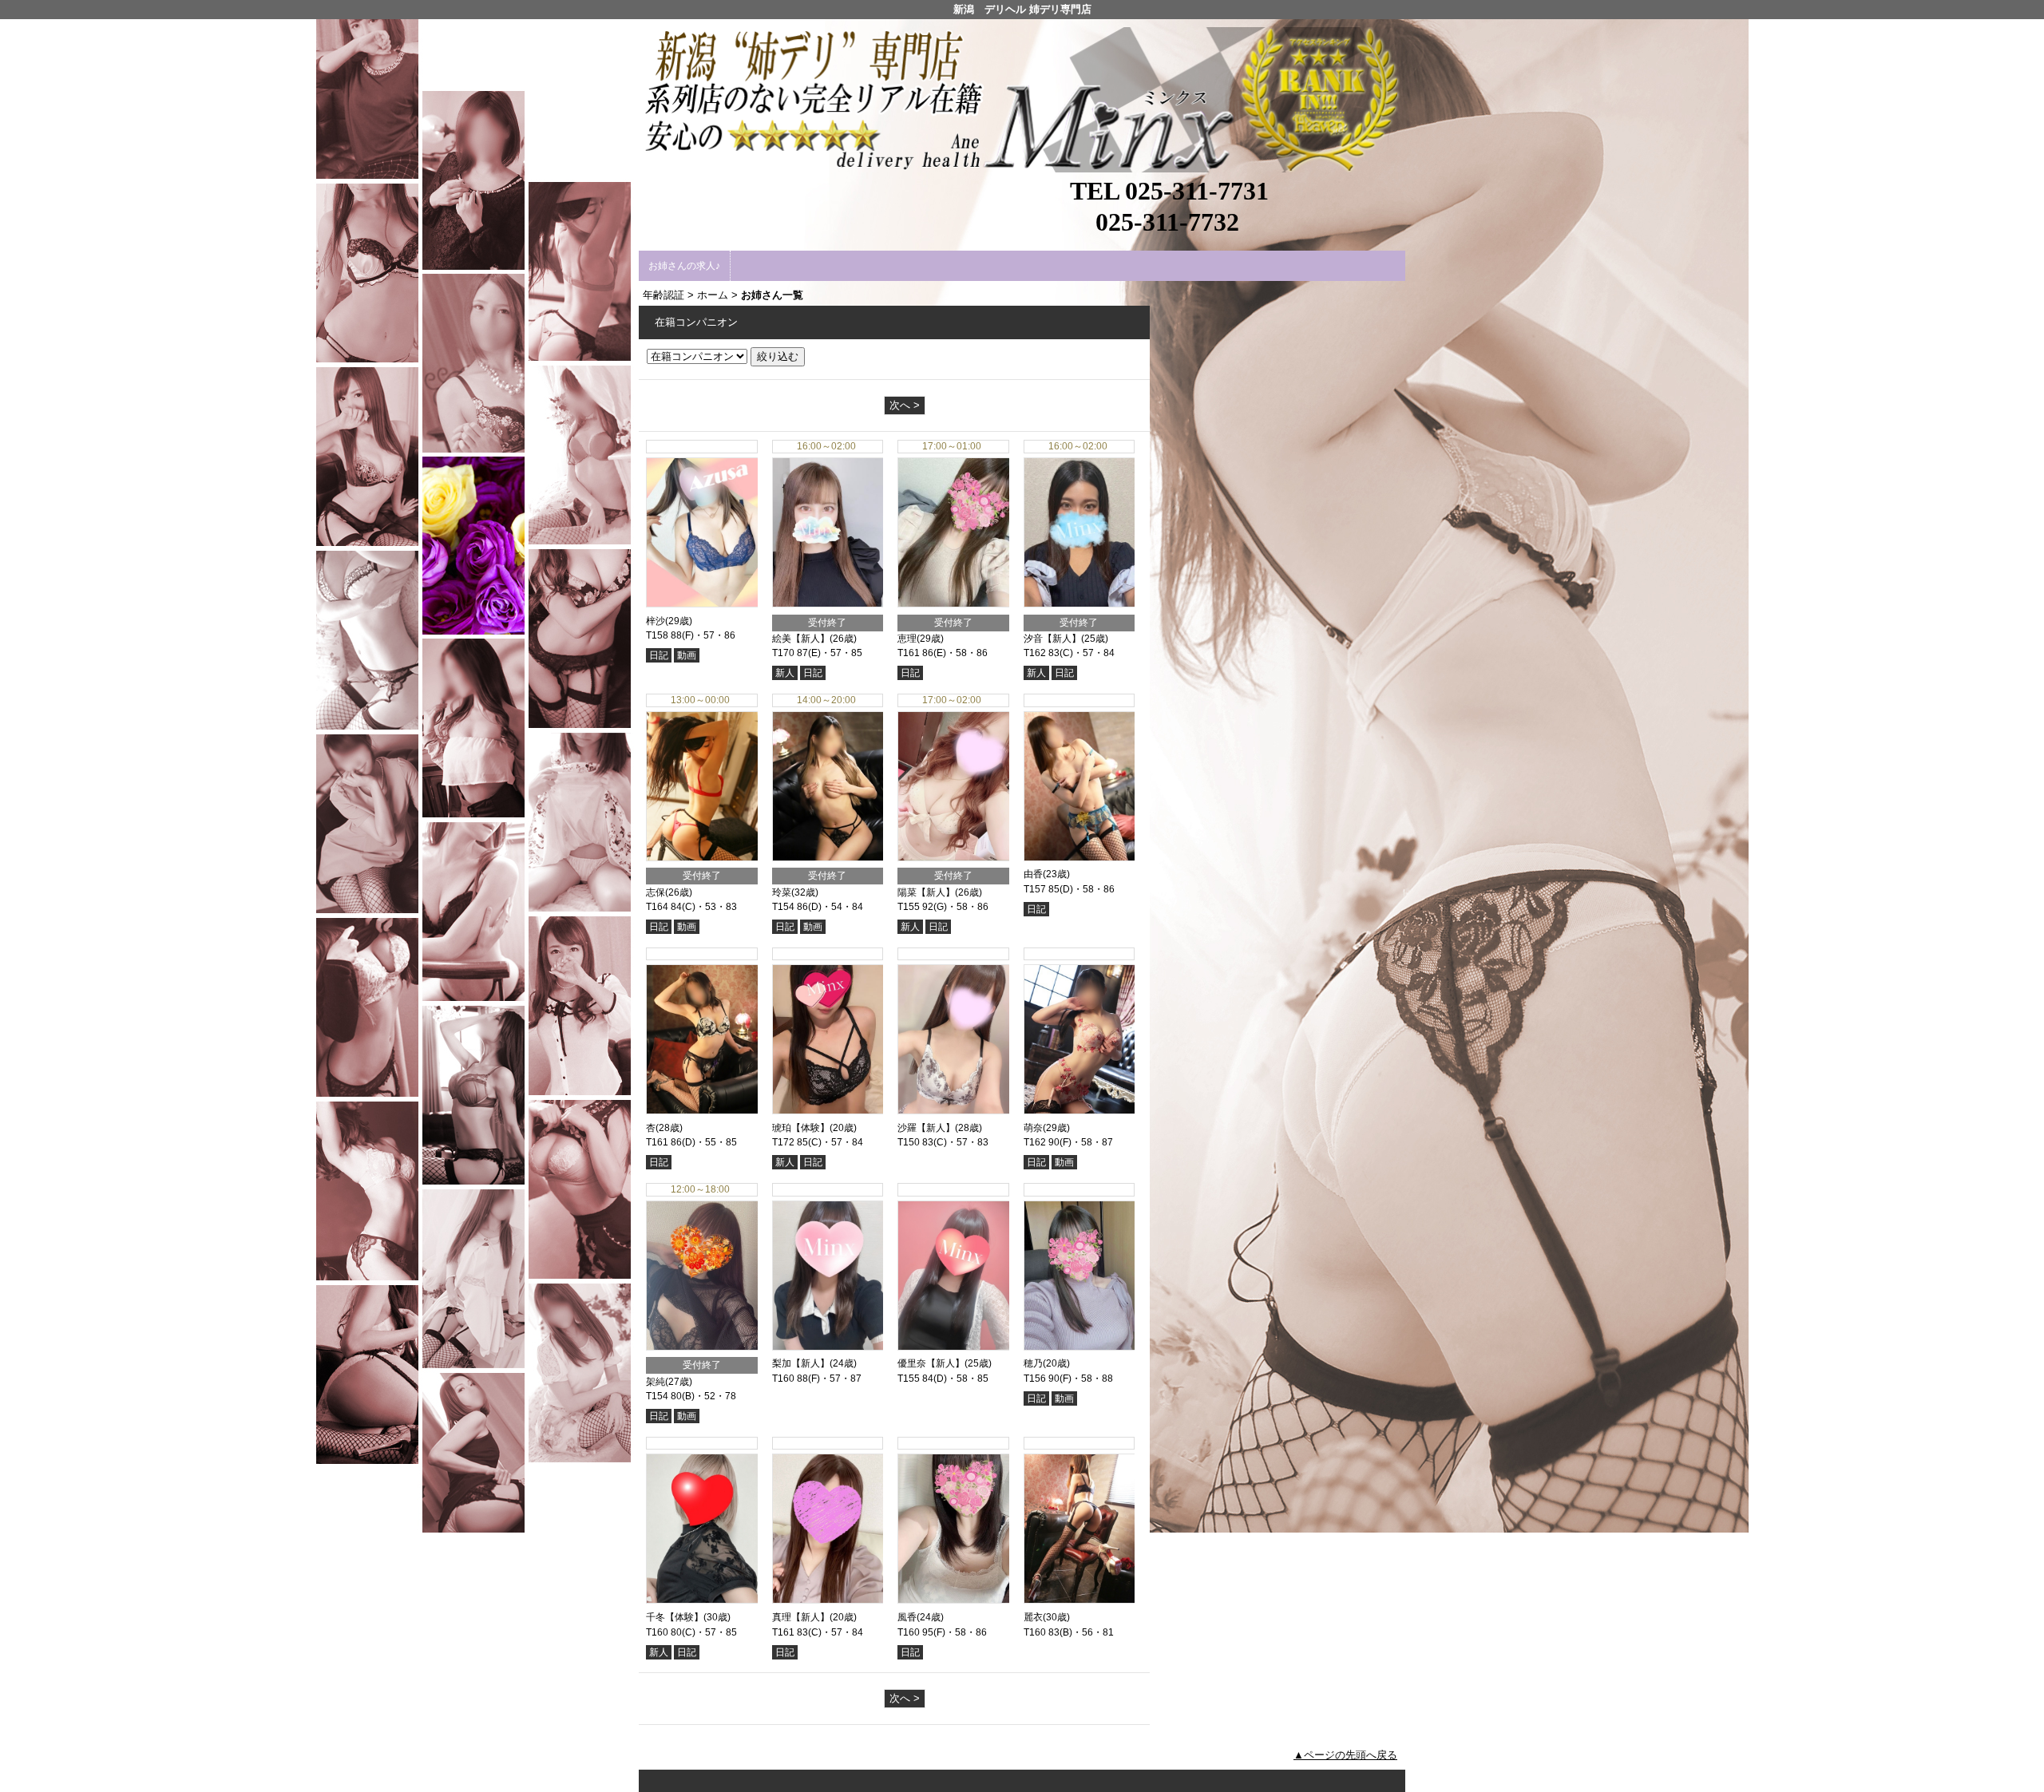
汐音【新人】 (1052, 639)
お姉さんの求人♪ (684, 266)
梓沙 (656, 621)
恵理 (907, 639)
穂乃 (1033, 1363)
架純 (656, 1382)
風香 (907, 1617)
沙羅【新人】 (926, 1128)
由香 (1033, 874)
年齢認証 (664, 295)
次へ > (905, 405)
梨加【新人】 (801, 1363)
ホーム (713, 295)
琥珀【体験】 (801, 1128)
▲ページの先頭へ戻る (1345, 1755)
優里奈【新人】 (931, 1363)
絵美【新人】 (801, 639)
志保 (656, 892)
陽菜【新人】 (926, 892)
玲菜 (782, 892)
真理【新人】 (801, 1617)
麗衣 (1033, 1617)
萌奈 (1033, 1128)
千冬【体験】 (675, 1617)
